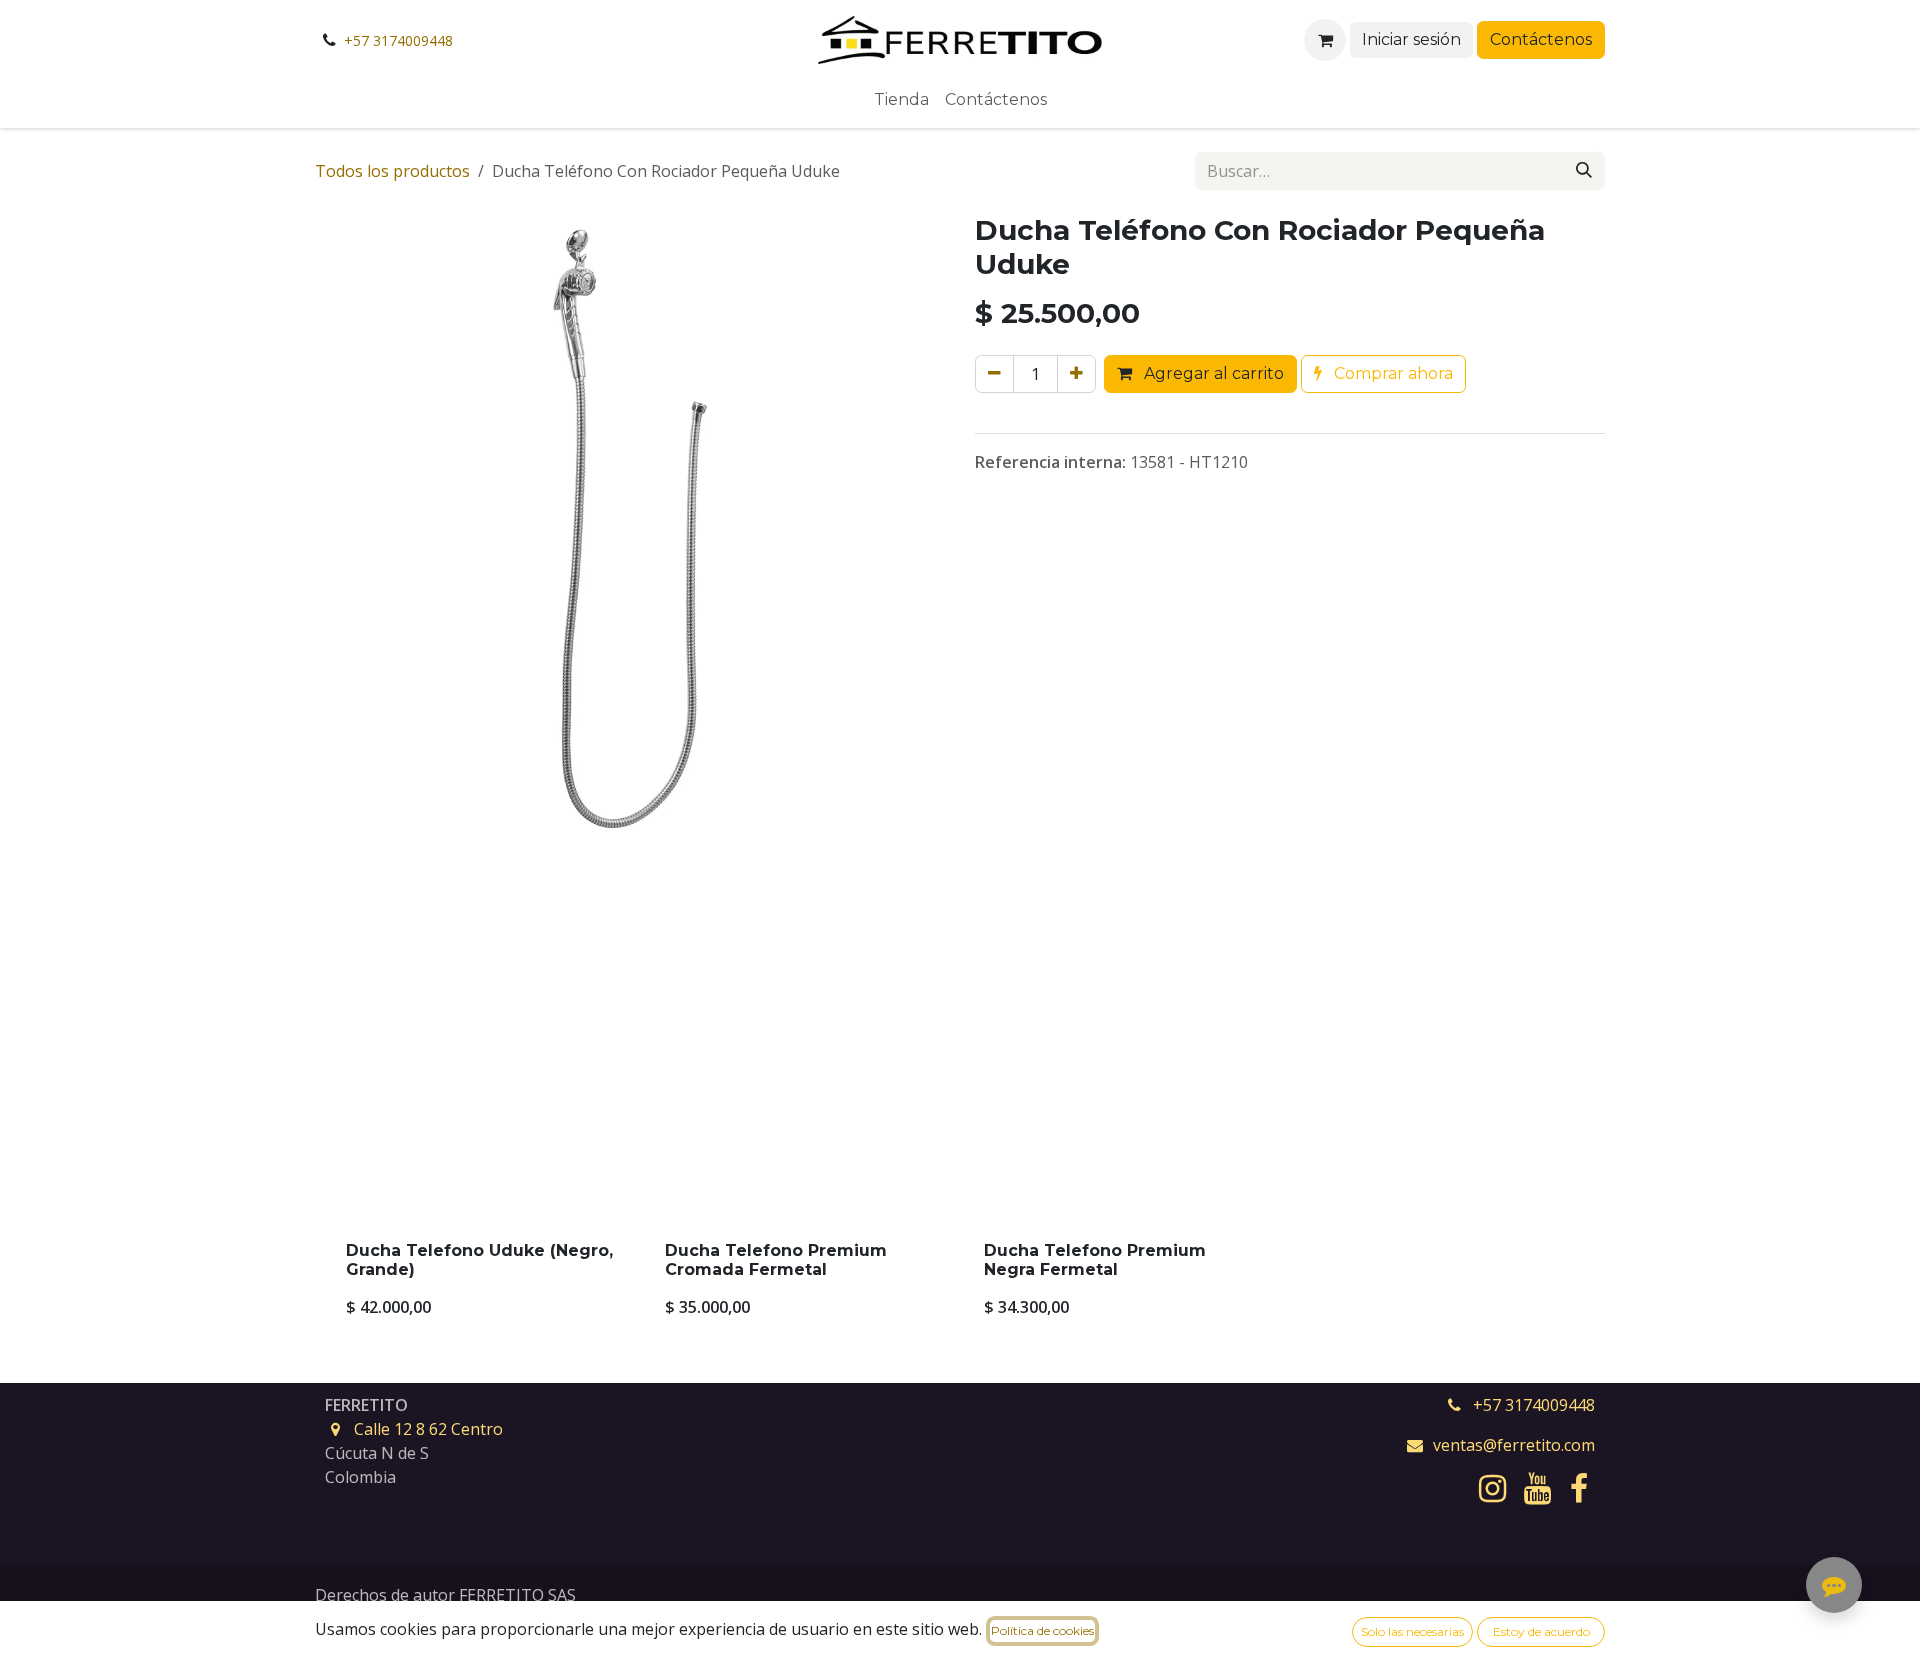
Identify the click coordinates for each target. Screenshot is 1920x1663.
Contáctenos (1541, 39)
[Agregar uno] (1076, 374)
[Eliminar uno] (994, 374)
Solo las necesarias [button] (1412, 1631)
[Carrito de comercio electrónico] (1325, 40)
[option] (960, 1128)
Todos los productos (392, 171)
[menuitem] (901, 100)
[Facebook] (1579, 1489)
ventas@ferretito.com (1514, 1445)
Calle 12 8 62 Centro (428, 1429)
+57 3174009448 (398, 40)
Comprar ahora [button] (1391, 373)
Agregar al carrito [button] (1212, 373)
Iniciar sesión (1411, 39)
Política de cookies (1042, 1630)
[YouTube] (1537, 1489)
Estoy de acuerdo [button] (1541, 1631)
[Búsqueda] (1584, 171)
